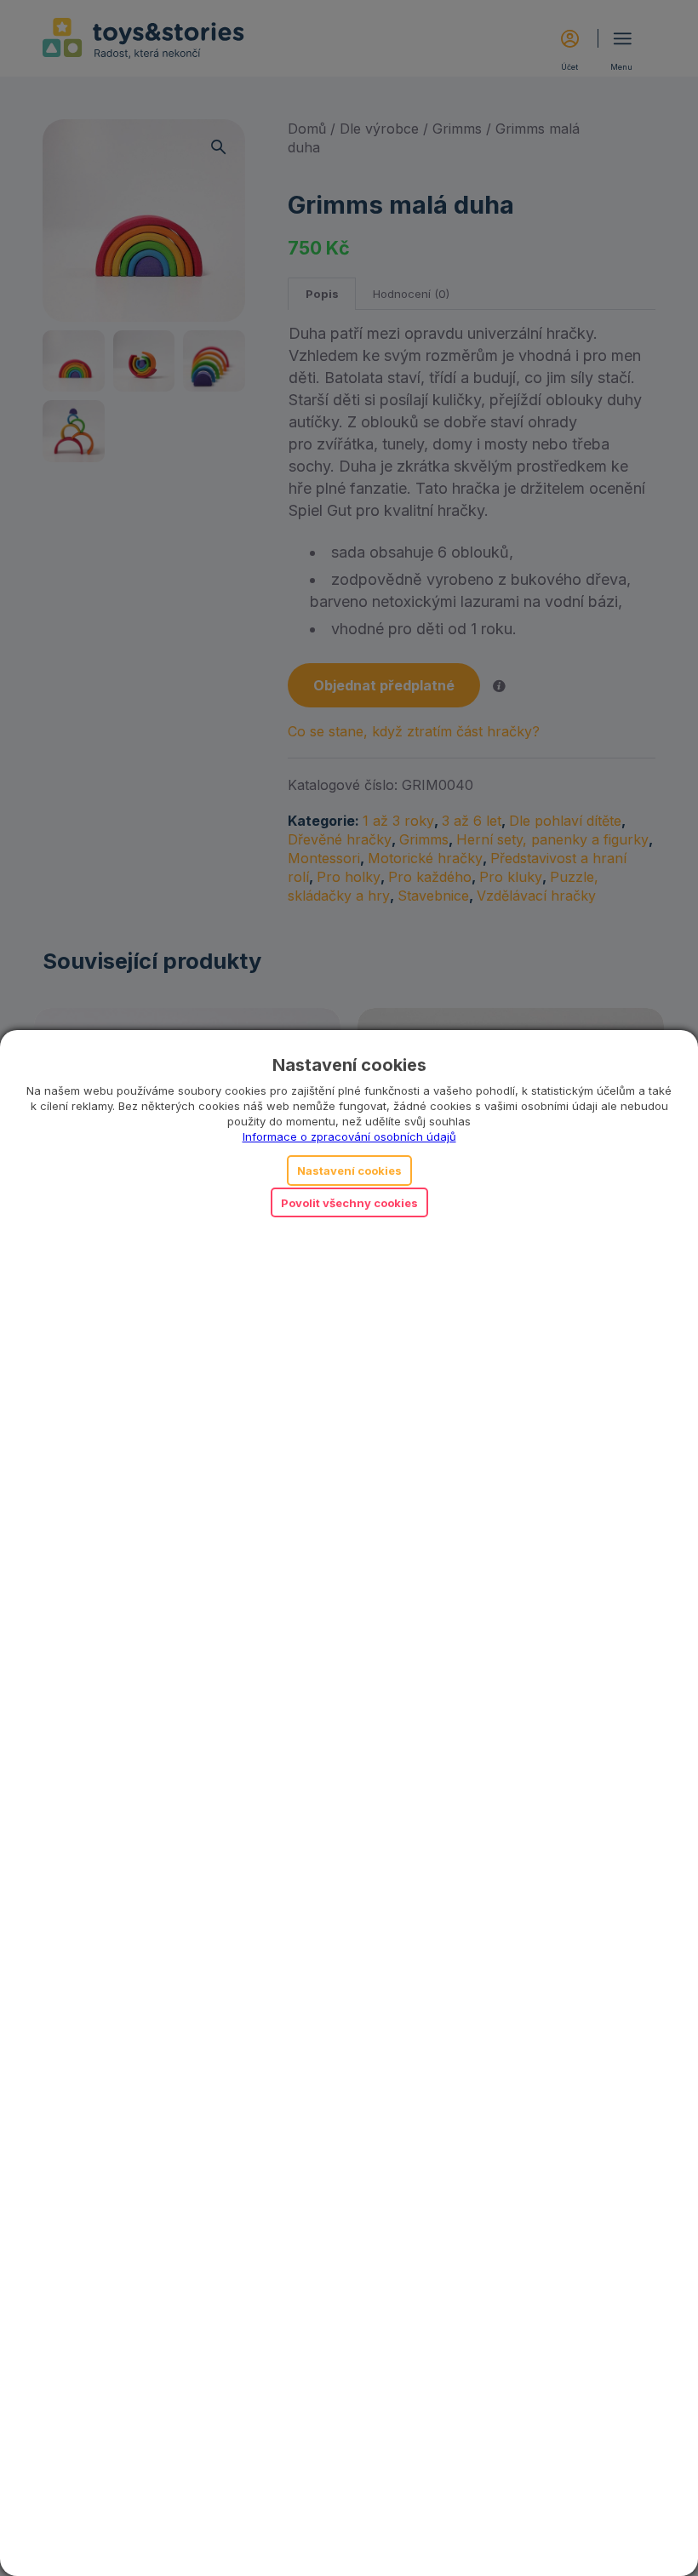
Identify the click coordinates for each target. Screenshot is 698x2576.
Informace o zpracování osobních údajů (349, 1136)
